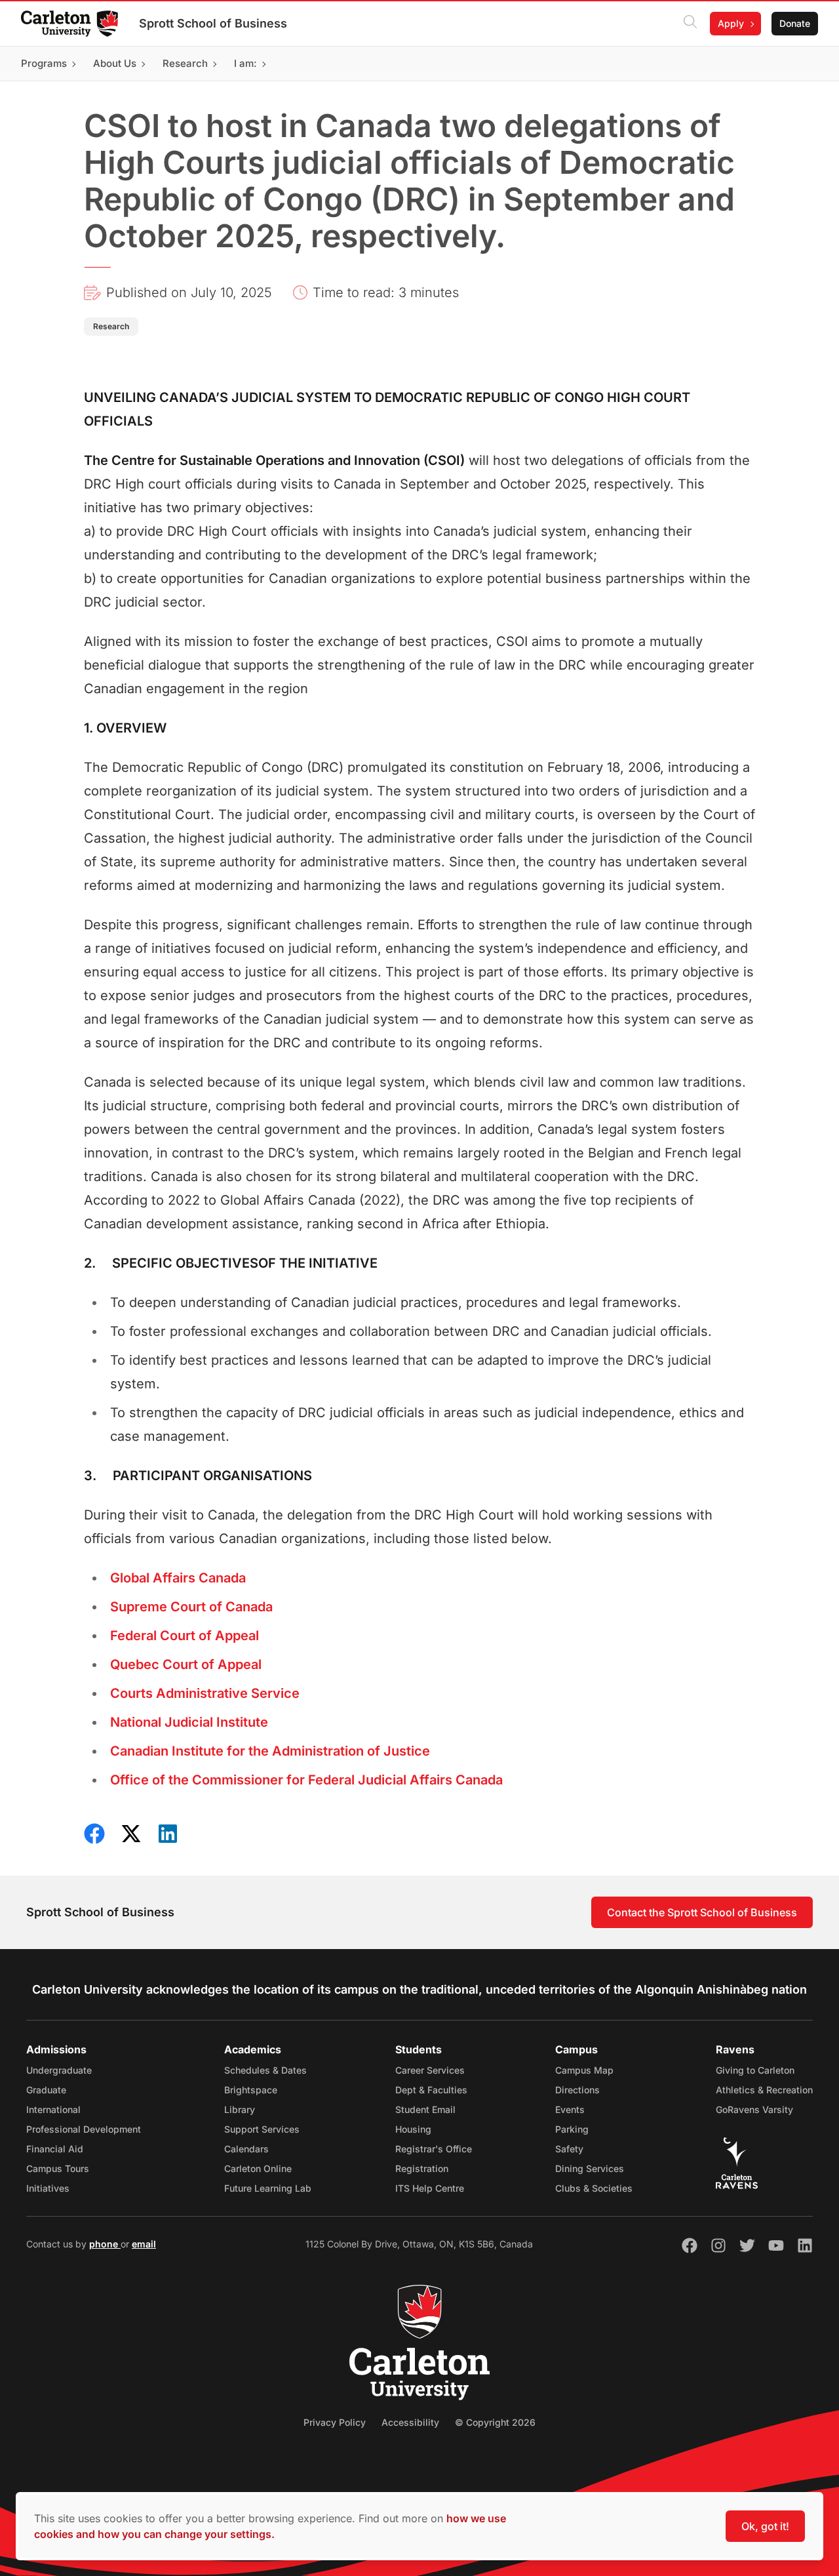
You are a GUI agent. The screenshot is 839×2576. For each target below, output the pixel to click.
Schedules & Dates (265, 2070)
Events (570, 2109)
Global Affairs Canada (178, 1578)
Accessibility (410, 2422)
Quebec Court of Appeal (186, 1664)
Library (240, 2109)
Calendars (246, 2149)
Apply (731, 23)
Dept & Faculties (431, 2090)
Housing (413, 2129)
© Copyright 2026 (495, 2422)
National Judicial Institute (189, 1722)
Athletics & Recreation (764, 2090)
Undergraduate (59, 2070)
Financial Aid (55, 2149)
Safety (569, 2149)
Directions (577, 2090)
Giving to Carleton (755, 2070)
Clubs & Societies (594, 2188)
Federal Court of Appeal (185, 1636)
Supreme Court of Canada (191, 1607)
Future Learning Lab (268, 2188)
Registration (422, 2168)
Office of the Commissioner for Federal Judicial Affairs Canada (306, 1780)
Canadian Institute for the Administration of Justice (270, 1751)
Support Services (262, 2129)
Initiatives (48, 2188)
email (144, 2244)
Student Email (425, 2109)
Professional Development (84, 2129)
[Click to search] (690, 24)
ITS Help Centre (430, 2188)
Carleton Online (258, 2168)
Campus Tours (58, 2168)
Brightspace (251, 2090)
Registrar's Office (434, 2149)
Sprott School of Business (213, 23)
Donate (795, 23)
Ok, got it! (765, 2526)
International (53, 2109)
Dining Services (590, 2168)
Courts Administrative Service (205, 1693)
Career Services (430, 2070)
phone (105, 2244)
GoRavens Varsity (754, 2109)
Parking (572, 2129)
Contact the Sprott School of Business (702, 1912)
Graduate (46, 2090)
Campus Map (584, 2070)
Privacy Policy (335, 2422)
